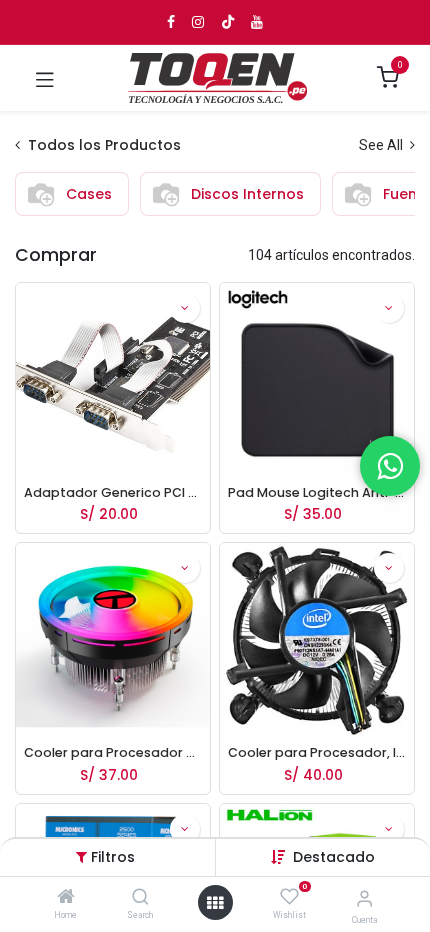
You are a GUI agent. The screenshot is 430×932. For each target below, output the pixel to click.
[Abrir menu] (215, 903)
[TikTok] (228, 22)
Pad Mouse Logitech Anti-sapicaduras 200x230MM (317, 492)
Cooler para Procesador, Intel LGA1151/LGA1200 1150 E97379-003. (317, 752)
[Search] (140, 898)
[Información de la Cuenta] (364, 898)
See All (382, 145)
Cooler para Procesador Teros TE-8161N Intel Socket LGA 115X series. (113, 752)
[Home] (66, 898)
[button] (334, 857)
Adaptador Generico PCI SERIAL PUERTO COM (113, 492)
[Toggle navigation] (45, 78)
